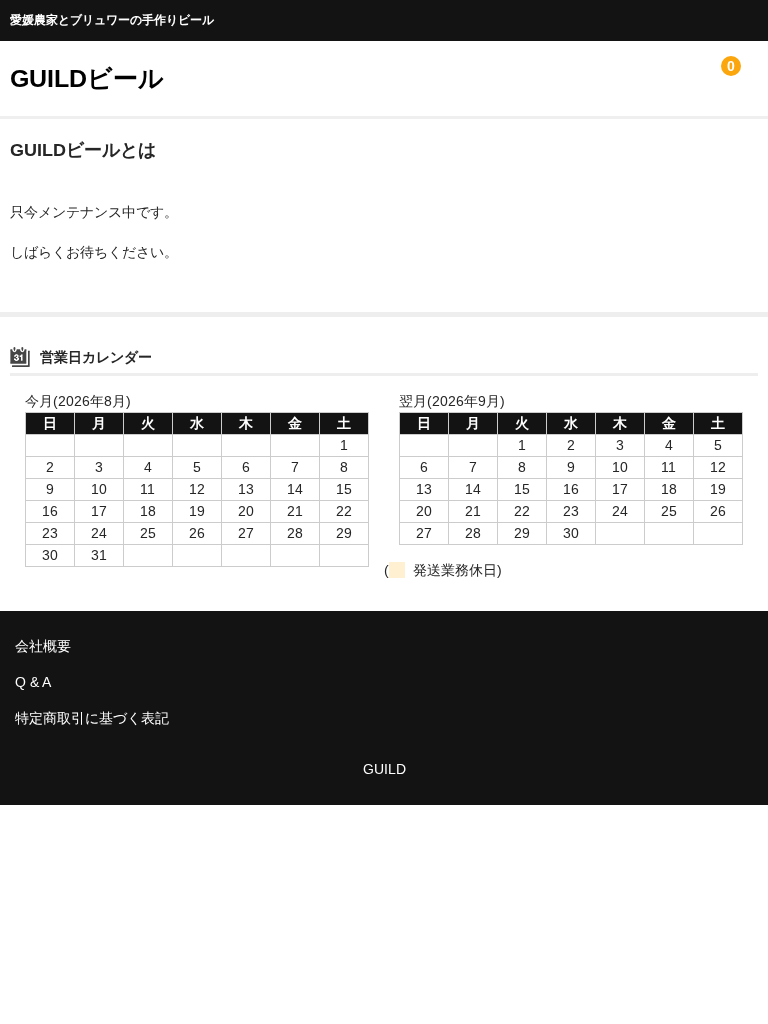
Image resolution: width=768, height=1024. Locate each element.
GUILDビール (87, 78)
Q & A (33, 682)
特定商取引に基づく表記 (92, 718)
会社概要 (43, 646)
